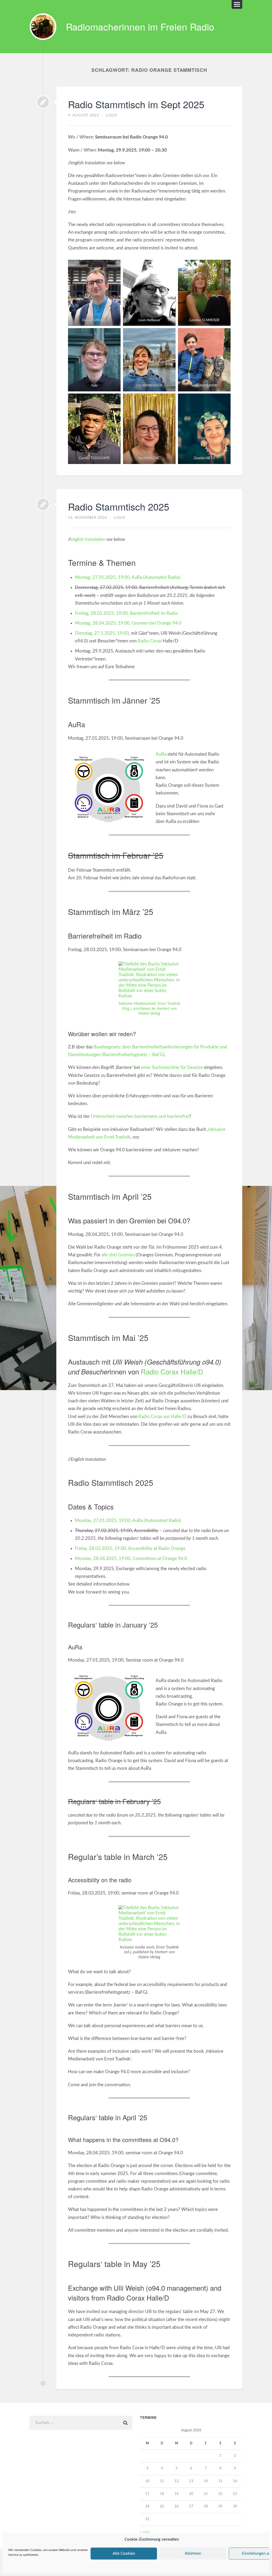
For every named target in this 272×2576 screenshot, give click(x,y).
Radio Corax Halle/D (172, 1371)
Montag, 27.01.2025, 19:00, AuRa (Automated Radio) (128, 577)
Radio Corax (150, 641)
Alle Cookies (124, 2554)
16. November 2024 (88, 518)
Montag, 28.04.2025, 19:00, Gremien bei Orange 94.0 (128, 623)
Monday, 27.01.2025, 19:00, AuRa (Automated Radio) (128, 1521)
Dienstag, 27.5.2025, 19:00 (102, 633)
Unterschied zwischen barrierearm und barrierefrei (140, 1116)
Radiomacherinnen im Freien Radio (140, 27)
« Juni (145, 2532)
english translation (88, 539)
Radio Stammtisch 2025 (119, 506)
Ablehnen (193, 2554)
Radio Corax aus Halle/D (162, 1417)
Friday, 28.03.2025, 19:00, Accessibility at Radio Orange (130, 1548)
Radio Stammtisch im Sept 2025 (136, 104)
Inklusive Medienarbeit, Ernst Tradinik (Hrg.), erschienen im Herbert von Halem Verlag (149, 1009)
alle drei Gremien (118, 1255)
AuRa (161, 754)
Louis (111, 115)
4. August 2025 (84, 115)
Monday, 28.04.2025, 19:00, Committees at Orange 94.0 (131, 1559)
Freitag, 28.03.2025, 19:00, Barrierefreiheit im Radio (126, 613)
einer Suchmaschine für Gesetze (172, 1067)
